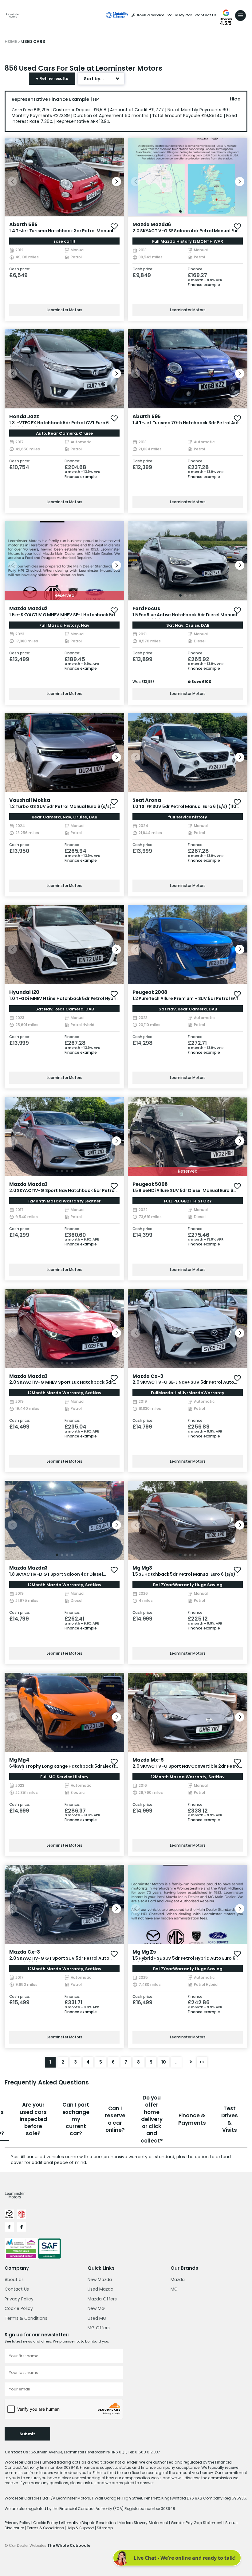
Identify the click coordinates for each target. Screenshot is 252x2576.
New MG (96, 2308)
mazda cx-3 (148, 1376)
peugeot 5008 (150, 1184)
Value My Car (180, 15)
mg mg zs (144, 1952)
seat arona (147, 800)
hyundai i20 (24, 992)
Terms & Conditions (26, 2318)
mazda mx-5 (148, 1760)
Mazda (178, 2280)
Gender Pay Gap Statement (197, 2523)
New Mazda (100, 2280)
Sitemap (105, 2528)
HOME (11, 42)
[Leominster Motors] (13, 15)
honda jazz (24, 416)
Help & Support (81, 2528)
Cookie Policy (19, 2308)
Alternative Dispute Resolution (89, 2523)
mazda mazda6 (152, 224)
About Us (14, 2280)
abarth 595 (23, 224)
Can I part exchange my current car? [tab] (76, 2119)
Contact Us (206, 15)
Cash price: (20, 269)
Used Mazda (100, 2289)
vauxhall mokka (30, 800)
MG (174, 2289)
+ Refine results (52, 78)
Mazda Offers (102, 2299)
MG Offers (99, 2328)
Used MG (97, 2318)
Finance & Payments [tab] (192, 2119)
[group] (64, 177)
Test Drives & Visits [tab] (230, 2119)
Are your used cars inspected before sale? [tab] (33, 2119)
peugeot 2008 (150, 992)
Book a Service (151, 15)
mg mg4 (19, 1760)
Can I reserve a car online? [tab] (115, 2119)
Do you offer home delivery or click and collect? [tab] (152, 2119)
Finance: (196, 269)
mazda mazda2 (28, 608)
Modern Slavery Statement (144, 2523)
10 (164, 2062)
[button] (116, 182)
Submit (27, 2434)
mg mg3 (142, 1568)
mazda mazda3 (28, 1184)
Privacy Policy (19, 2299)
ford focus (146, 608)
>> (202, 2062)
